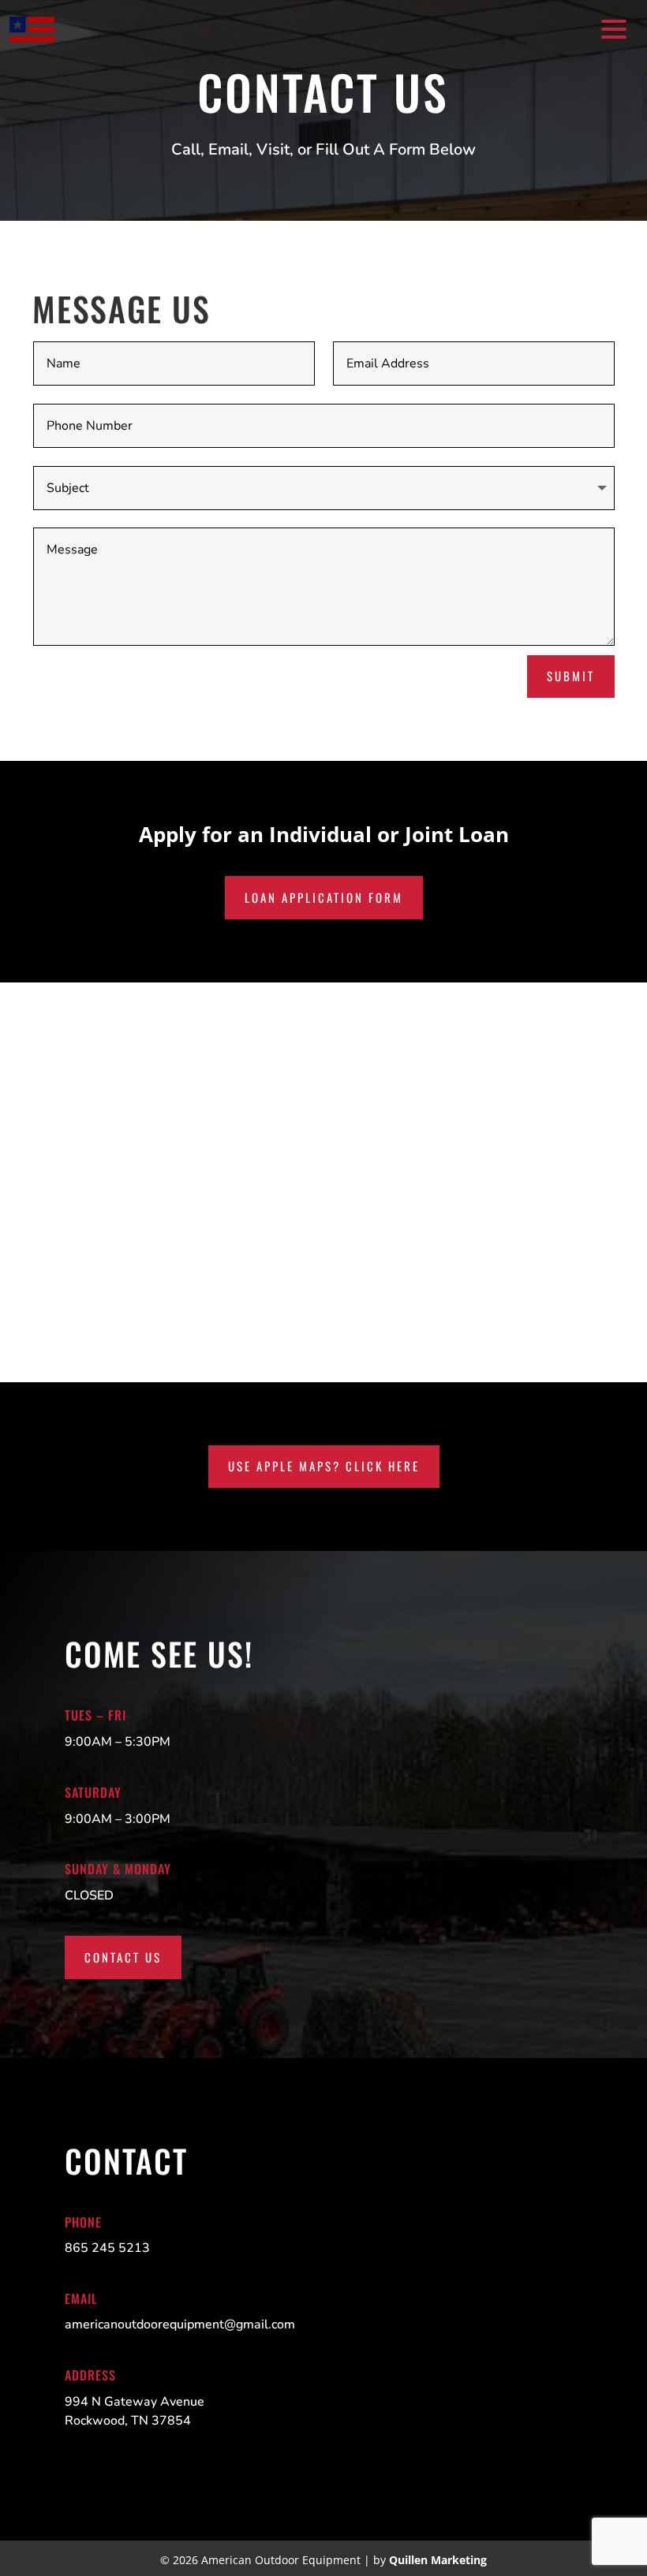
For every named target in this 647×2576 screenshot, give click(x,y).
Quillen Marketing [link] (438, 2560)
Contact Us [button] (123, 1957)
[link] (32, 30)
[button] (612, 28)
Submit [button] (571, 676)
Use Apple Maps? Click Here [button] (324, 1466)
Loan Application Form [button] (324, 897)
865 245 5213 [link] (107, 2248)
